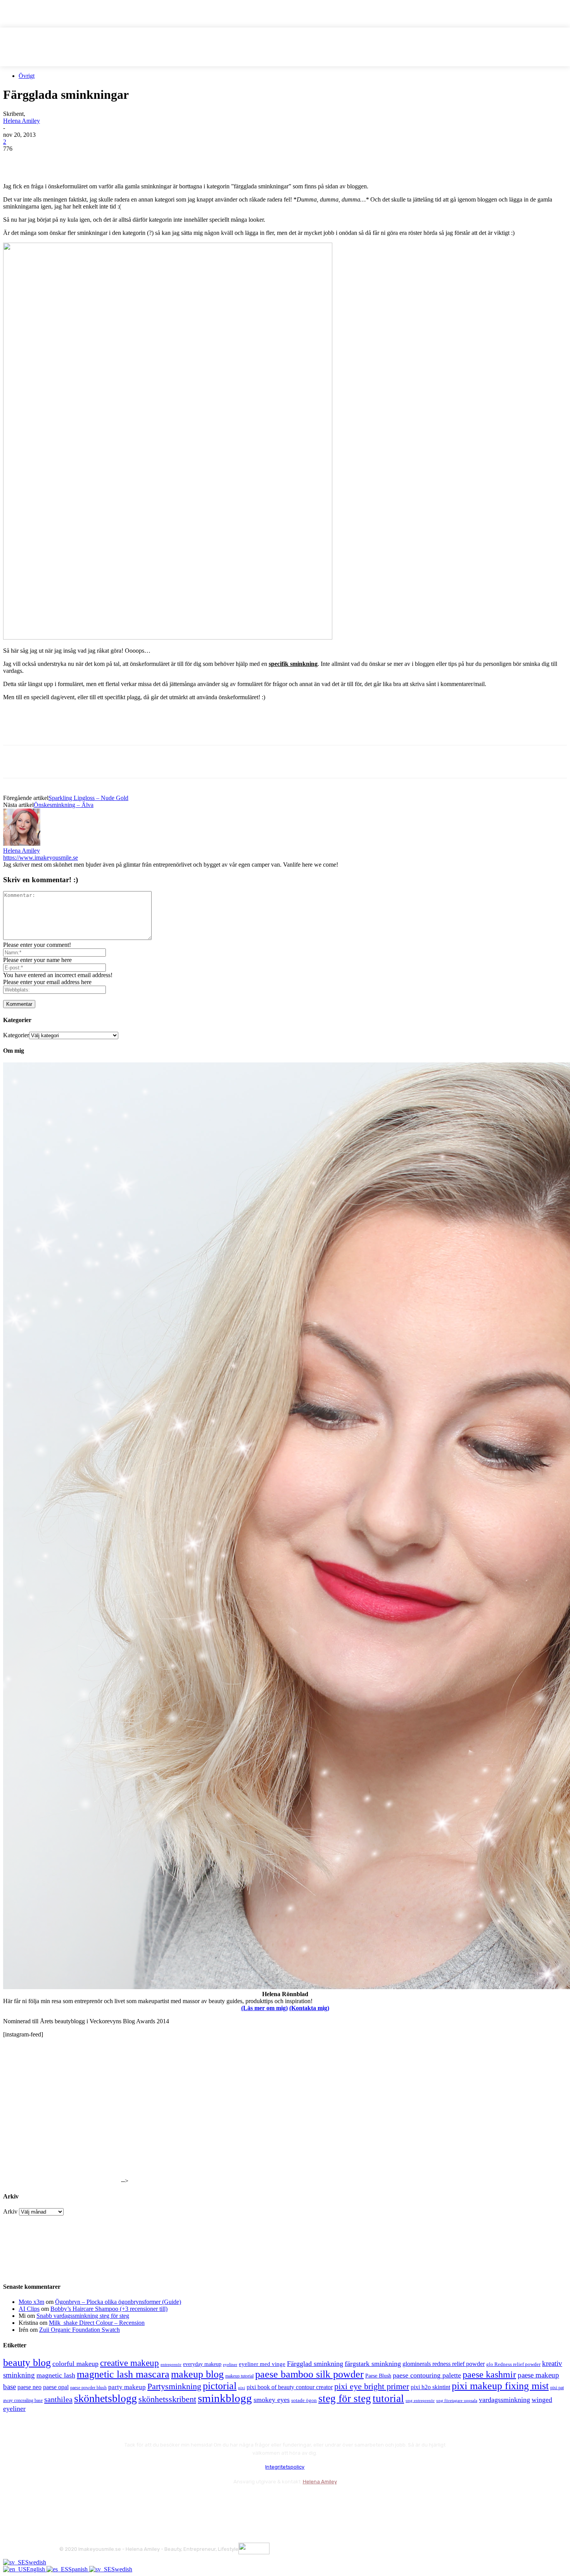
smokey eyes (272, 2400)
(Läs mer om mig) (264, 2008)
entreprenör (171, 2365)
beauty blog (27, 2363)
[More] (156, 160)
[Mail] (108, 2501)
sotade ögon (304, 2400)
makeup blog (197, 2374)
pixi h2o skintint (430, 2387)
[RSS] (129, 2501)
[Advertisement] (94, 732)
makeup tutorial (239, 2376)
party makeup (127, 2387)
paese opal (56, 2387)
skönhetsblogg (105, 2398)
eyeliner (230, 2364)
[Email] (100, 160)
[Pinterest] (72, 160)
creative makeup (130, 2363)
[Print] (128, 160)
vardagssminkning (504, 2400)
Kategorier (16, 1035)
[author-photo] (22, 844)
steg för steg (345, 2398)
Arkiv (10, 2211)
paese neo (29, 2387)
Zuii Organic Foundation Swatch (79, 2330)
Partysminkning (174, 2386)
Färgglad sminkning (315, 2364)
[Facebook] (16, 160)
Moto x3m (31, 2302)
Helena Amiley (22, 121)
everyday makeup (202, 2364)
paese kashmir (489, 2374)
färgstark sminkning (373, 2364)
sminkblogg (225, 2398)
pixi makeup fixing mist (500, 2386)
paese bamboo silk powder (309, 2374)
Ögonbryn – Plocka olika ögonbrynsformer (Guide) (118, 2302)
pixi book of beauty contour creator (290, 2387)
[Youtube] (149, 2501)
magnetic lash (56, 2375)
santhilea (58, 2399)
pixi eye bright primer (372, 2386)
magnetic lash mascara (123, 2374)
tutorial (388, 2398)
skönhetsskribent (167, 2399)
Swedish (36, 2562)
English (36, 2569)
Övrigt (27, 76)
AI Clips (29, 2309)
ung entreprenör (420, 2400)
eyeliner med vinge (262, 2364)
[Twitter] (44, 160)
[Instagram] (87, 2501)
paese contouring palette (427, 2375)
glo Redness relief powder (513, 2364)
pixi (242, 2388)
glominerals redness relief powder (444, 2364)
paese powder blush (88, 2388)
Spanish (79, 2569)
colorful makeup (75, 2364)
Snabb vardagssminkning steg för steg (83, 2316)
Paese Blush (378, 2376)
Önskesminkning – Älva (64, 805)
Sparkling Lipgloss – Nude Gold (88, 798)
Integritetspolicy (285, 2467)
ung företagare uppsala (457, 2401)
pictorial (220, 2386)
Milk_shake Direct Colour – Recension (97, 2323)
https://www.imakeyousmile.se (41, 858)
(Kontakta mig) (309, 2008)
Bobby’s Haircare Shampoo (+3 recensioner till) (109, 2309)
